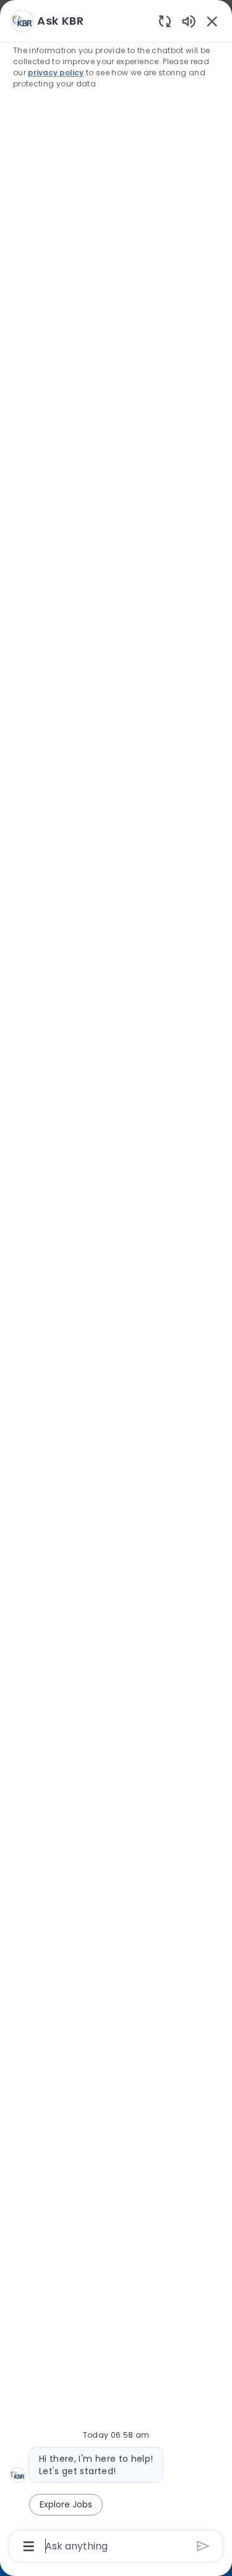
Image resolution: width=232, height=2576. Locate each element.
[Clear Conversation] (165, 21)
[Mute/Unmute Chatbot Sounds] (189, 21)
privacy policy (56, 73)
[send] (203, 2546)
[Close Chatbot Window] (212, 21)
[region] (116, 1282)
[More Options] (29, 2546)
